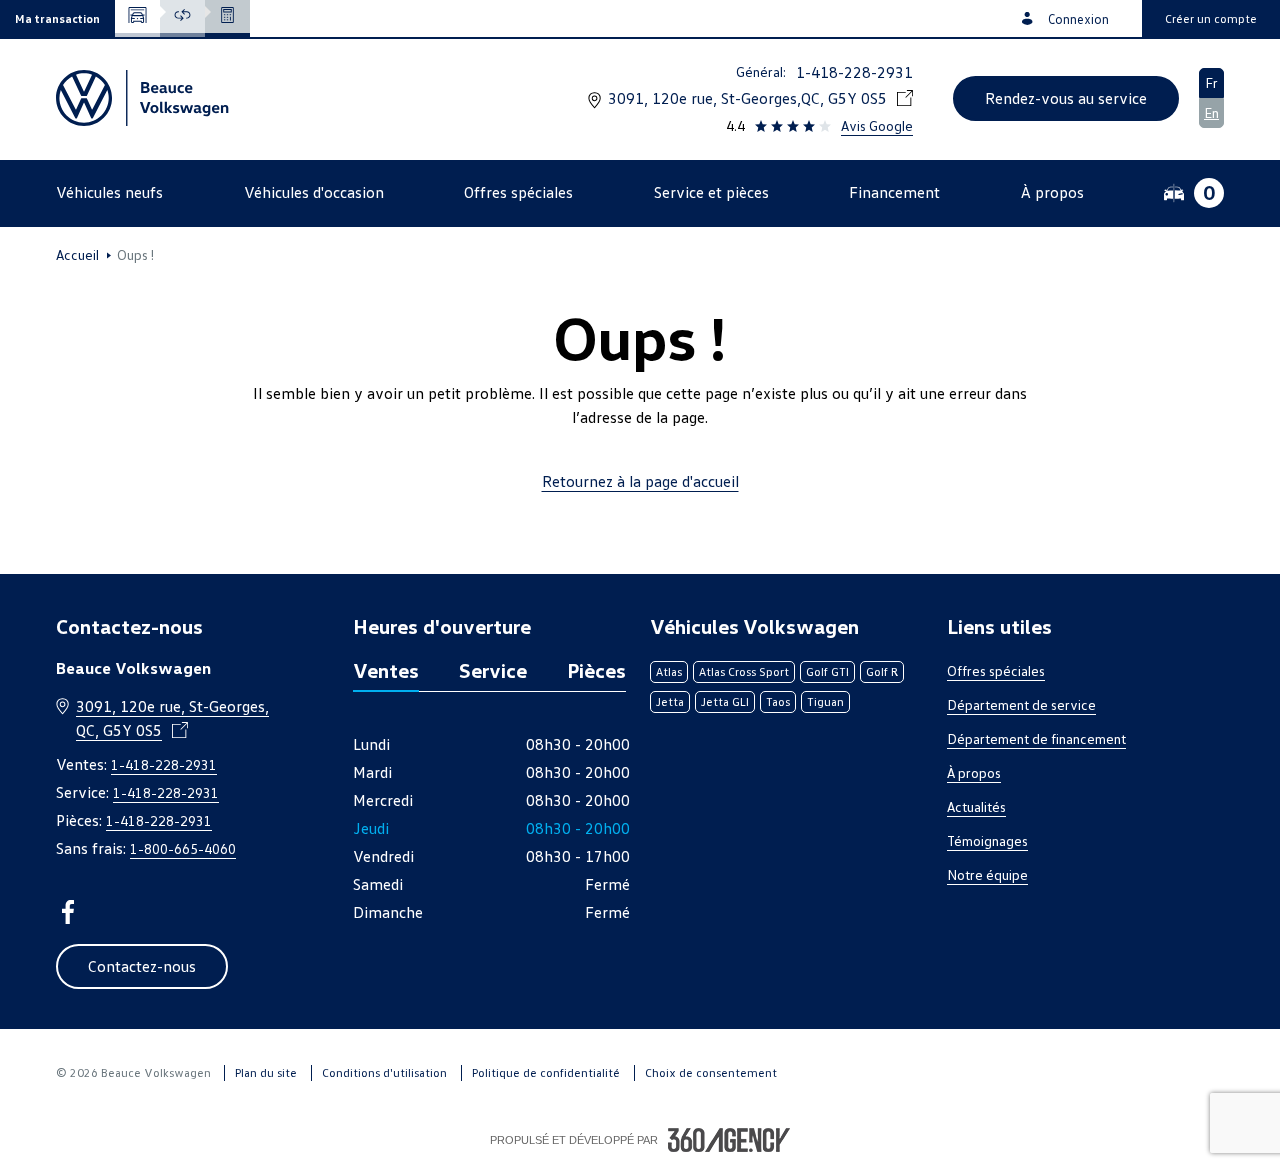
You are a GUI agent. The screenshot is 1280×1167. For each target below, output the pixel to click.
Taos (778, 701)
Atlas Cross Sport (744, 671)
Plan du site (266, 1072)
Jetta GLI (725, 701)
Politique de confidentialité (546, 1072)
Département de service (1021, 704)
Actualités (976, 806)
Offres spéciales (996, 670)
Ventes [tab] (386, 670)
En (1211, 112)
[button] (57, 18)
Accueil (77, 255)
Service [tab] (493, 670)
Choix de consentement (711, 1072)
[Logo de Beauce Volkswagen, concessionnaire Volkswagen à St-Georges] (145, 98)
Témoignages (987, 840)
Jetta (670, 701)
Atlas (669, 671)
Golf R (882, 671)
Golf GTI (827, 671)
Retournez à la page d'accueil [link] (640, 481)
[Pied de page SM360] (729, 1140)
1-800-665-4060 (183, 848)
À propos (974, 772)
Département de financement (1036, 738)
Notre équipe (987, 874)
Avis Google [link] (877, 125)
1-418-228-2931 (854, 72)
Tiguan (825, 701)
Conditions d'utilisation (384, 1072)
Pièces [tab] (596, 670)
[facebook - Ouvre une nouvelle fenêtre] (68, 912)
